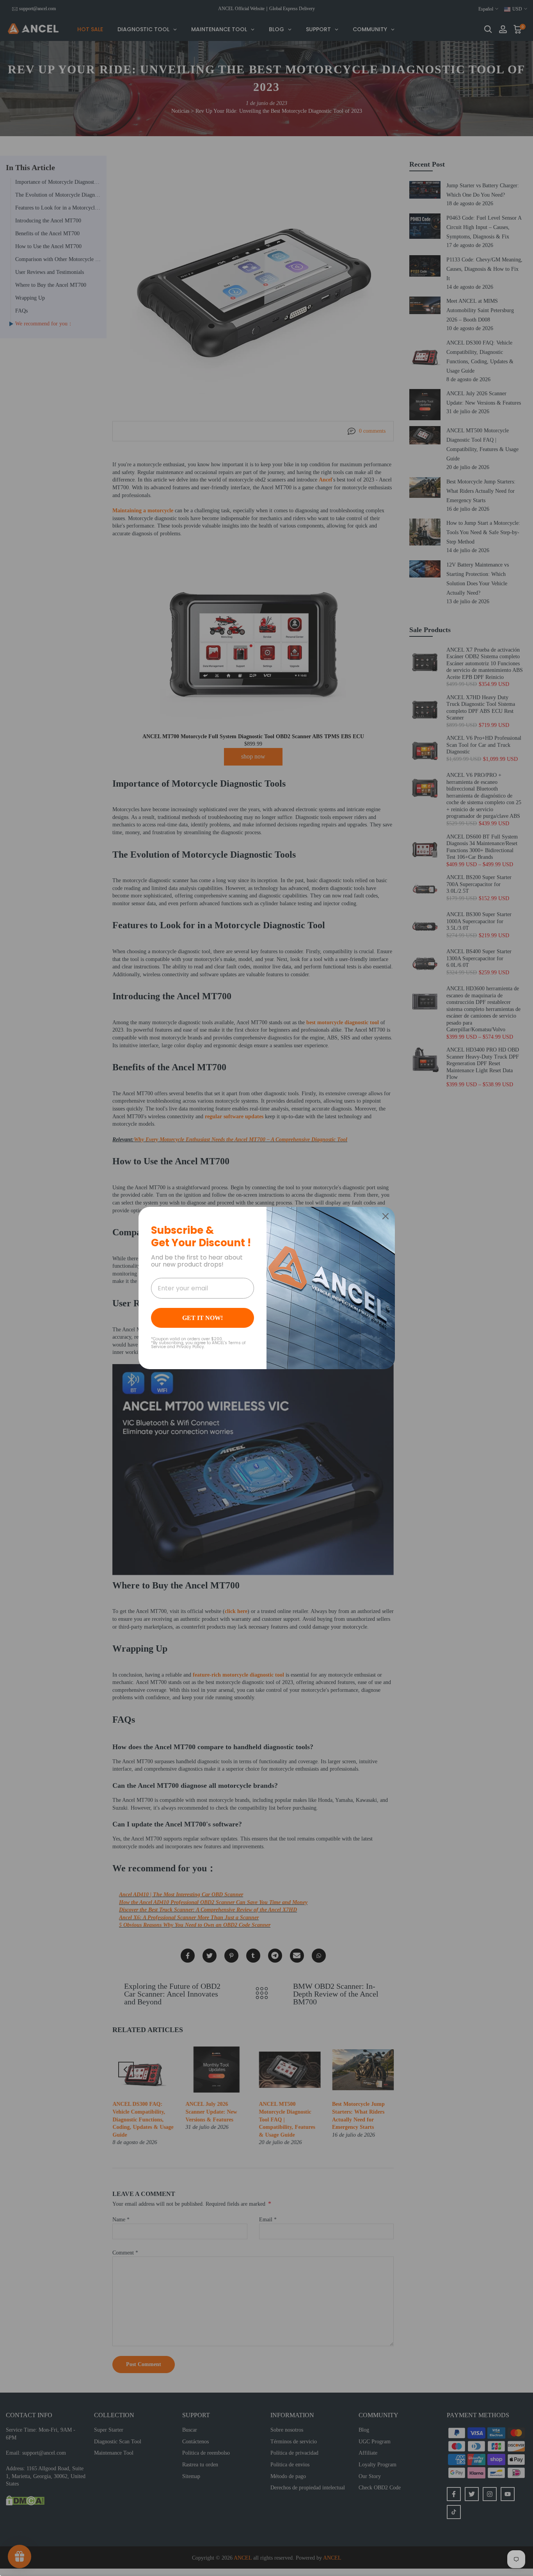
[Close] (386, 1216)
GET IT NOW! (203, 1318)
